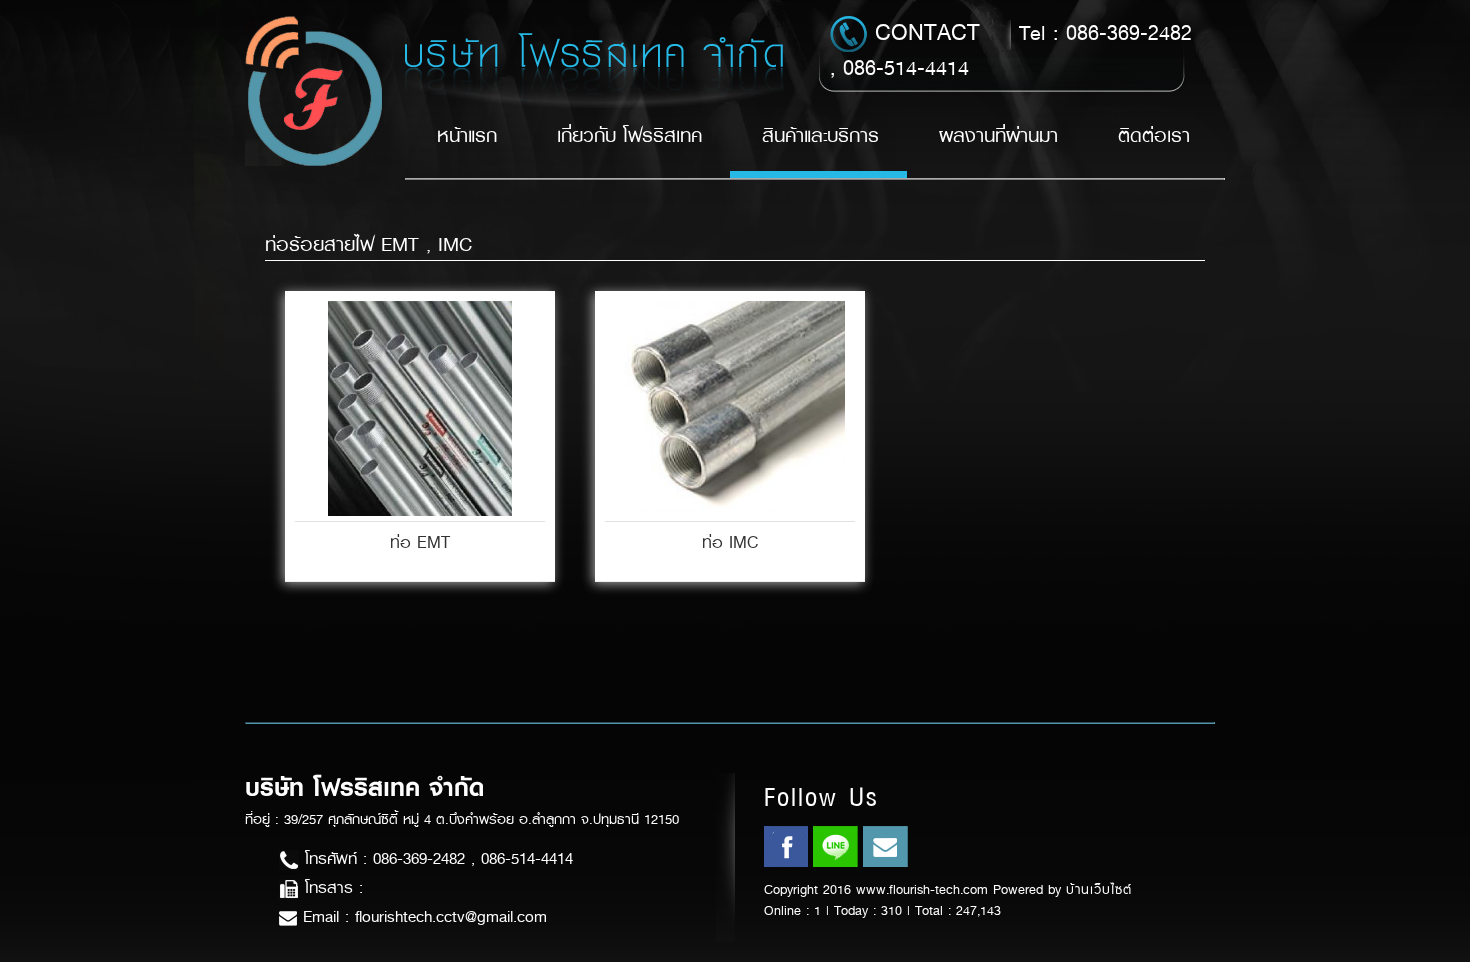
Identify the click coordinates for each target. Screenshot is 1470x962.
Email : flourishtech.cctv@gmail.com (422, 916)
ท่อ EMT (420, 542)
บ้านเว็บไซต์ (1099, 889)
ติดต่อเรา (1154, 135)
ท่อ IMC (730, 542)
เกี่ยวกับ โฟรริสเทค (629, 135)
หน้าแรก (467, 135)
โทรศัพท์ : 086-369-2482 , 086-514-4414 (436, 858)
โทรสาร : (331, 887)
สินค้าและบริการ (820, 135)
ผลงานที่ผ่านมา (998, 135)
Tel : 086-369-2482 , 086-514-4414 (1011, 49)
